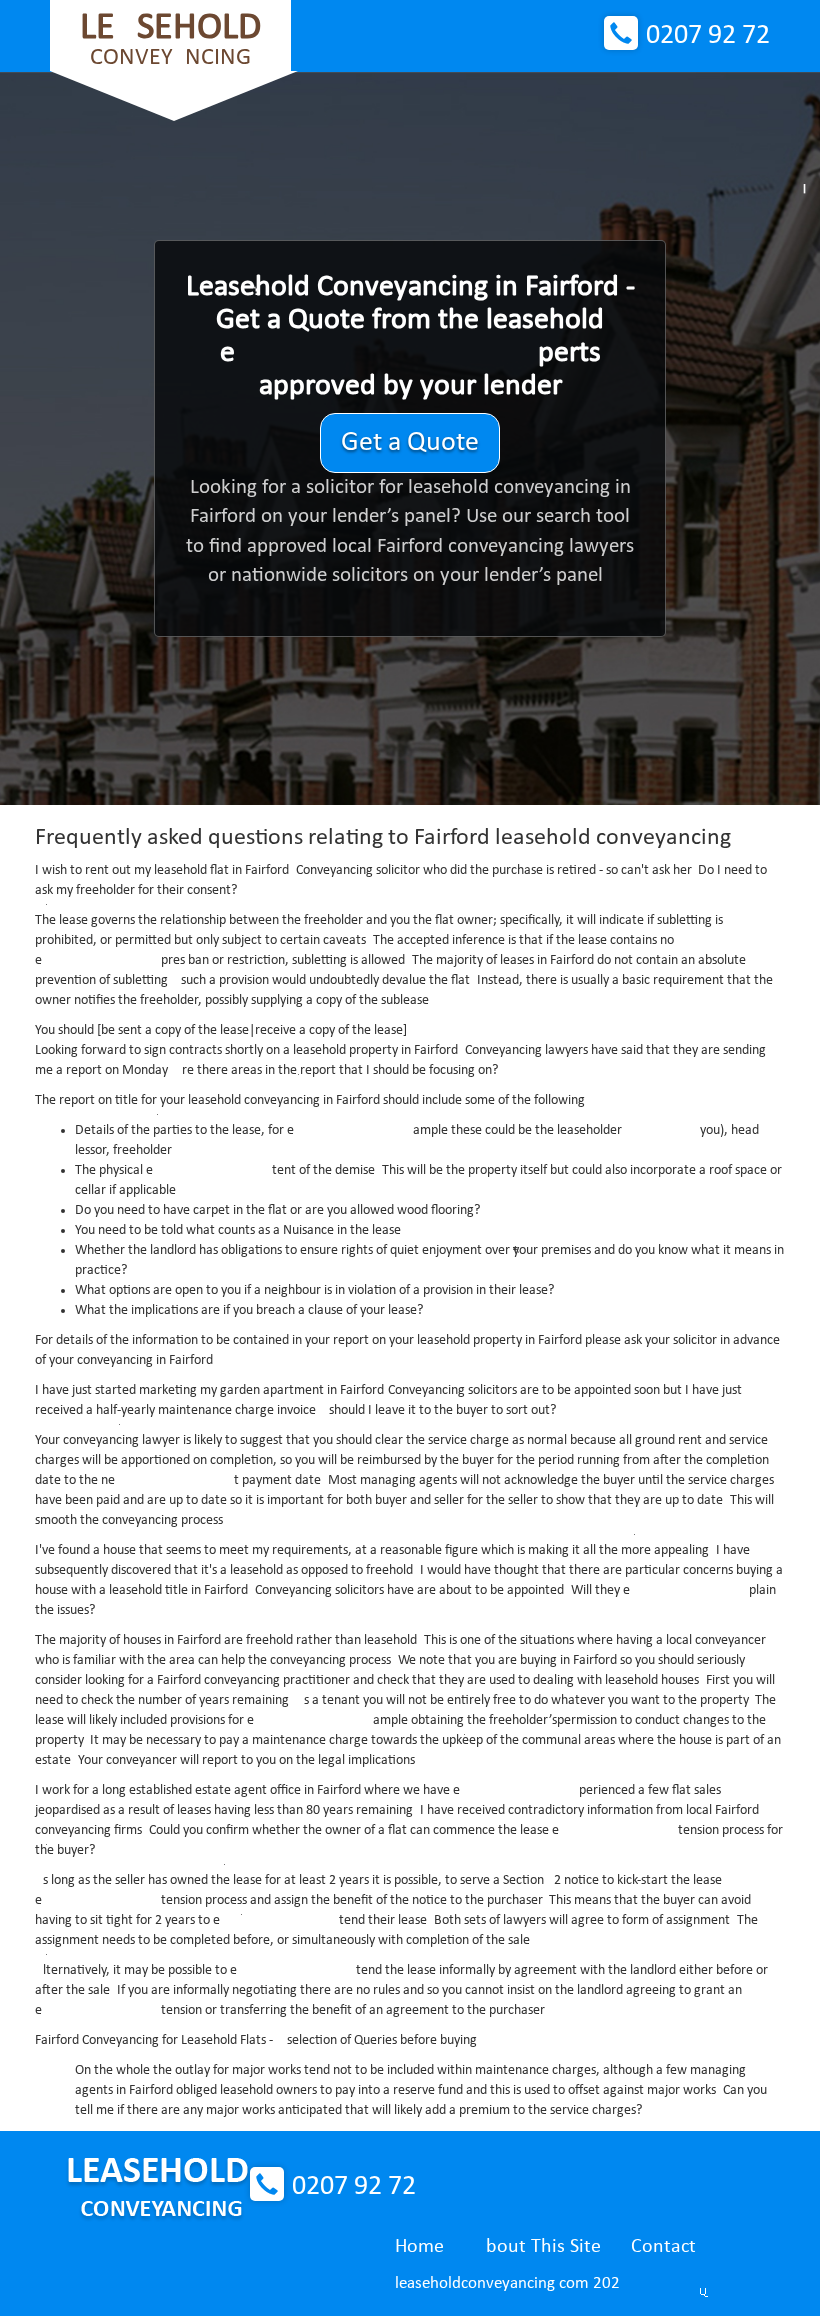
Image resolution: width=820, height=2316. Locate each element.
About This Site (537, 2247)
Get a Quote (410, 443)
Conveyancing (170, 39)
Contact (663, 2247)
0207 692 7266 (708, 36)
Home (419, 2247)
